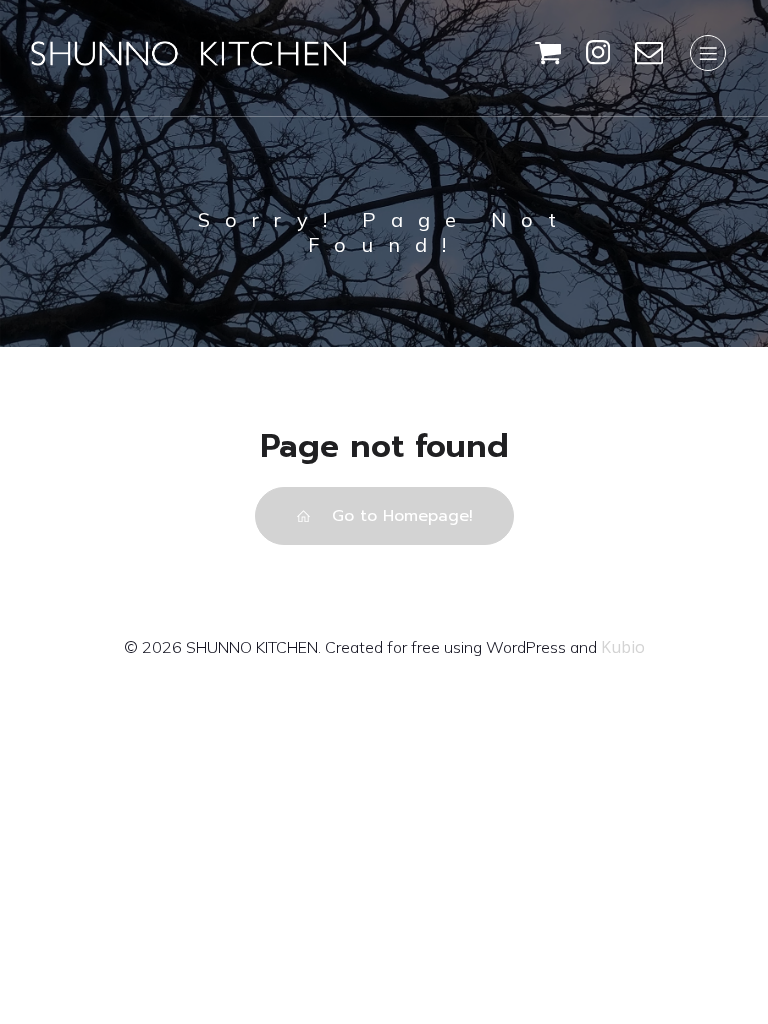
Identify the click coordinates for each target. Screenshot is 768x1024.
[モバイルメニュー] (708, 53)
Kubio (623, 647)
